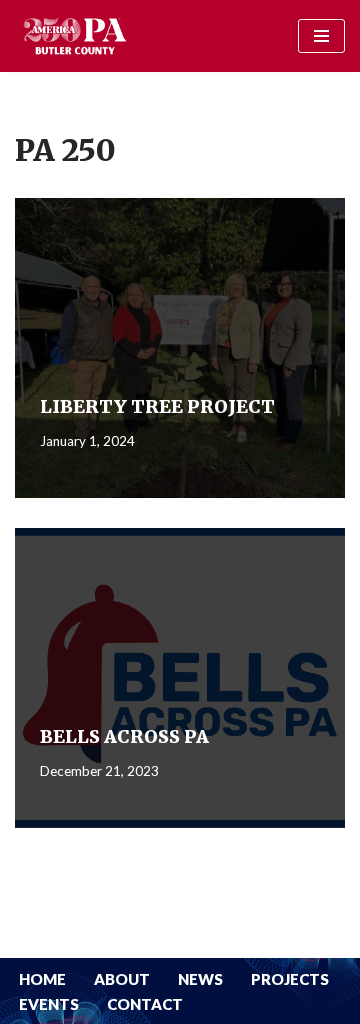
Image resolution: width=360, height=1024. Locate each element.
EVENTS (49, 1004)
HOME (42, 979)
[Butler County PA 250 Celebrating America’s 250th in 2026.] (75, 36)
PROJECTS (290, 979)
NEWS (200, 979)
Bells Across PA (124, 736)
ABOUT (122, 979)
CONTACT (145, 1004)
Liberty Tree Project (157, 406)
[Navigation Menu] (321, 36)
